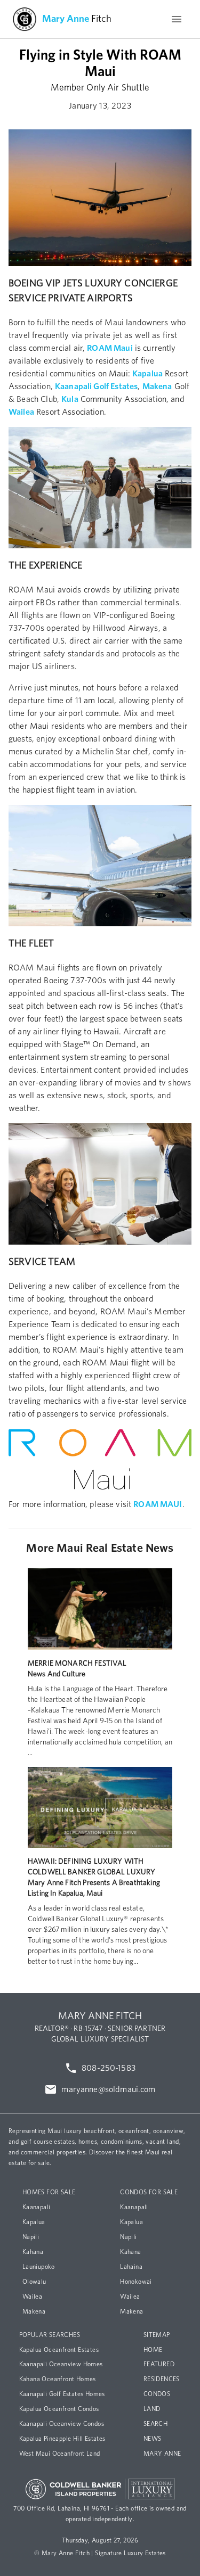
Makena (157, 386)
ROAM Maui (110, 348)
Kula (70, 399)
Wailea (21, 412)
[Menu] (177, 19)
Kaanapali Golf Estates (96, 386)
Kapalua (147, 374)
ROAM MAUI (158, 1504)
